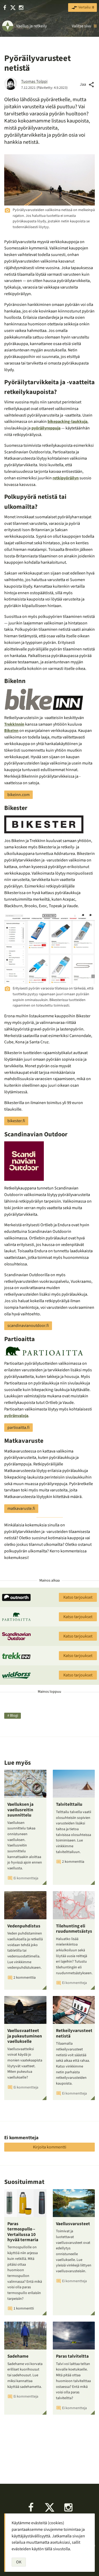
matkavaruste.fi (21, 1508)
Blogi (14, 1716)
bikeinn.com (18, 795)
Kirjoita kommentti (50, 2147)
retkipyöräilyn (66, 478)
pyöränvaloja (16, 1416)
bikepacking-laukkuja (67, 422)
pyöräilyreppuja (46, 428)
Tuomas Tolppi (34, 81)
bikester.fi (16, 1121)
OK (19, 2562)
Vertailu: (86, 7)
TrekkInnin (14, 724)
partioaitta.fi (18, 1428)
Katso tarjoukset (78, 1597)
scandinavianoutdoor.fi (28, 1326)
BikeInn (11, 731)
